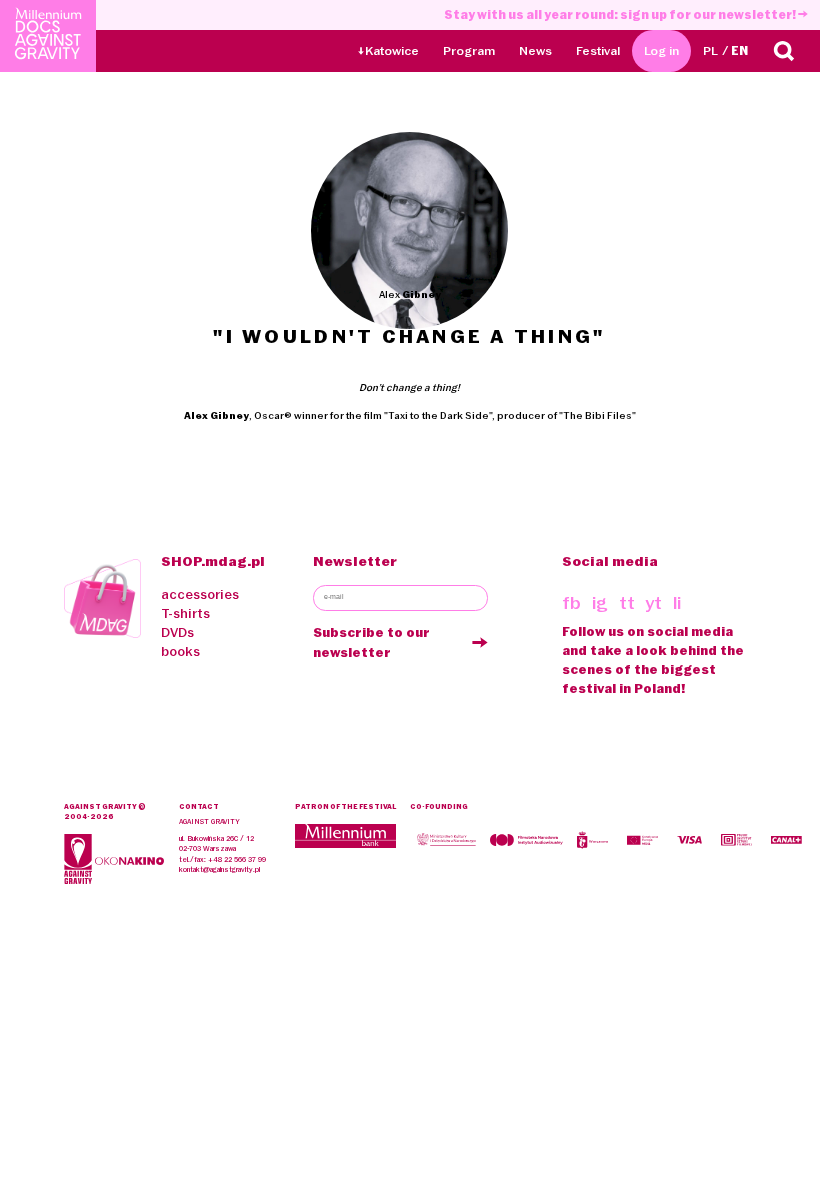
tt (627, 603)
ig (600, 603)
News (535, 50)
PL (710, 50)
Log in (661, 50)
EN (739, 50)
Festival (598, 50)
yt (653, 603)
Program (469, 50)
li (677, 603)
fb (571, 603)
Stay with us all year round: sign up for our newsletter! (621, 14)
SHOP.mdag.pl (213, 561)
